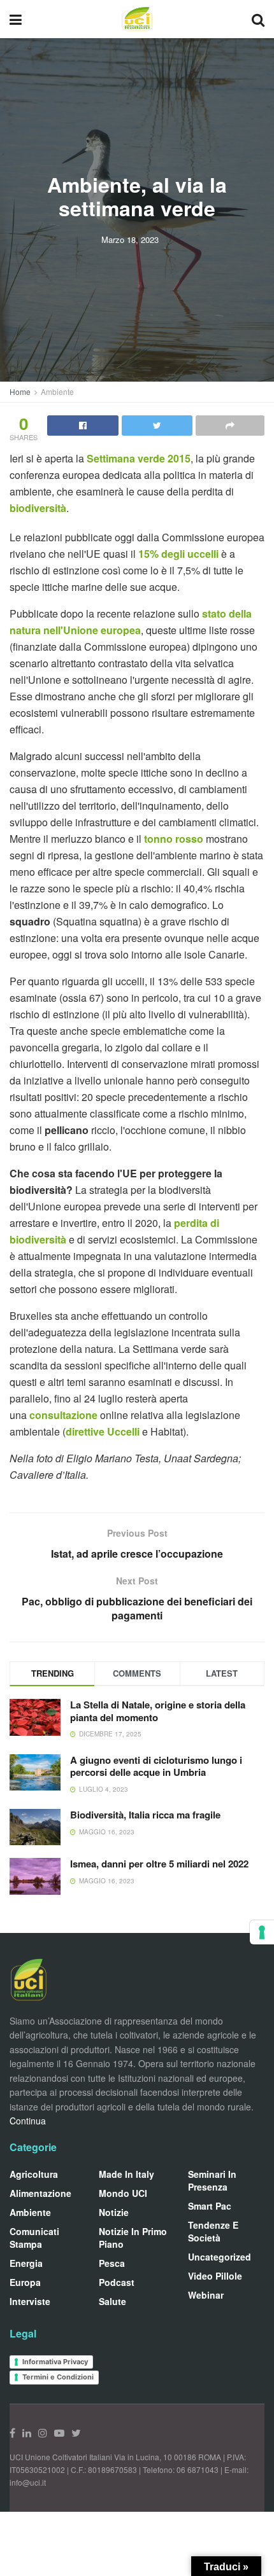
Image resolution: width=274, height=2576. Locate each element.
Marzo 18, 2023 (130, 239)
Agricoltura (34, 2174)
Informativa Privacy (55, 2362)
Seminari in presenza (212, 2180)
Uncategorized (220, 2257)
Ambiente (57, 391)
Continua (28, 2121)
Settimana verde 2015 (139, 458)
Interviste (30, 2301)
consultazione (63, 1415)
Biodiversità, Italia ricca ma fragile (145, 1815)
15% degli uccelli (180, 554)
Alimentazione (40, 2193)
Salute (112, 2301)
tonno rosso (175, 839)
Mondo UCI (123, 2193)
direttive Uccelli (103, 1431)
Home (20, 391)
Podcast (117, 2282)
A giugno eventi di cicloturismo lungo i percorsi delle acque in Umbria (156, 1766)
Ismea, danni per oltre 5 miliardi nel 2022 (159, 1864)
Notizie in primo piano (133, 2238)
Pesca (112, 2263)
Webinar (206, 2295)
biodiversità (38, 508)
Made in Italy (126, 2174)
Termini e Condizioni (58, 2377)
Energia (26, 2263)
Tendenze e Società (213, 2231)
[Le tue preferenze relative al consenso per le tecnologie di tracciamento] (262, 1932)
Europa (25, 2282)
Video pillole (215, 2276)
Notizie (114, 2212)
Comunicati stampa (34, 2238)
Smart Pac (210, 2206)
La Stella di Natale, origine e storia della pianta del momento (158, 1711)
